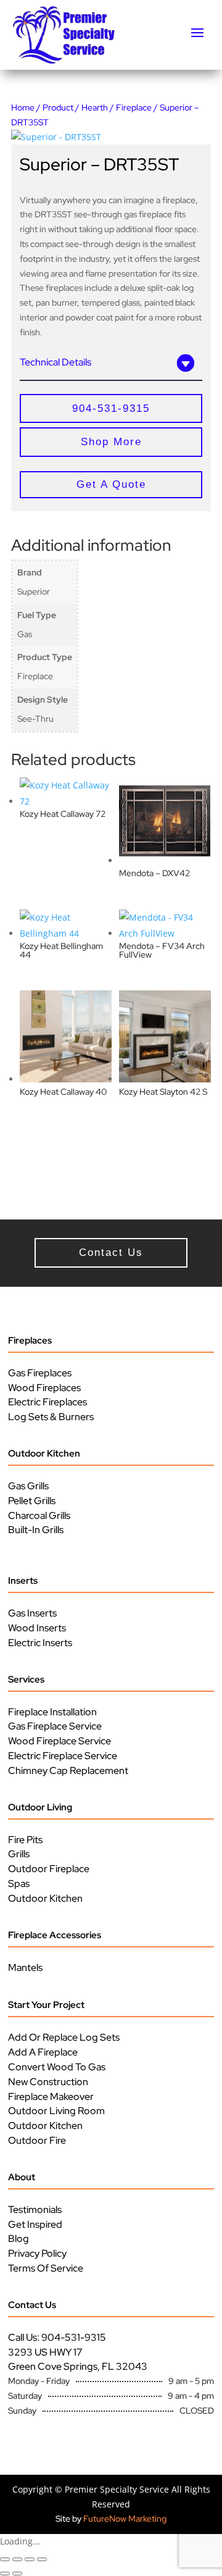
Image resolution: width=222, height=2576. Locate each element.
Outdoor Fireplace (49, 1869)
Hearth (95, 107)
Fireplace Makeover (51, 2097)
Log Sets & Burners (51, 1417)
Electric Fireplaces (47, 1402)
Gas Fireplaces (40, 1373)
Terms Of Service (46, 2268)
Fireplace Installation (52, 1712)
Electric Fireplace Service (63, 1756)
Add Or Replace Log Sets (64, 2037)
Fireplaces (30, 1340)
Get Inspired (35, 2224)
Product (58, 107)
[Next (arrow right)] (17, 2574)
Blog (18, 2239)
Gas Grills (28, 1486)
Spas (19, 1884)
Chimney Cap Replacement (68, 1771)
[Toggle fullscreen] (17, 2559)
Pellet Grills (32, 1501)
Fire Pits (25, 1840)
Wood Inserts (37, 1628)
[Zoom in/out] (5, 2559)
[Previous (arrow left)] (5, 2574)
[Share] (30, 2559)
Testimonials (35, 2210)
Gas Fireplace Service (55, 1726)
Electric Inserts (40, 1643)
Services (26, 1679)
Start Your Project (46, 2005)
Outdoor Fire (37, 2140)
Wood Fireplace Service (60, 1741)
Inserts (23, 1581)
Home (23, 107)
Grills (19, 1854)
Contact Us (32, 2305)
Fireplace (134, 107)
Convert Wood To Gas (57, 2067)
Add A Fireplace (43, 2052)
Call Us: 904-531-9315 (57, 2337)
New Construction (48, 2082)
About (22, 2177)
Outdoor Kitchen (44, 1453)
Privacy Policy (37, 2253)
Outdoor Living (40, 1807)
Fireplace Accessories (55, 1935)
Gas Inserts (32, 1613)
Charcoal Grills (39, 1516)
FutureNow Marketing (125, 2519)
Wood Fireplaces (44, 1388)
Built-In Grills (36, 1530)
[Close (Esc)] (42, 2559)
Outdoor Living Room (56, 2111)
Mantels (25, 1968)
